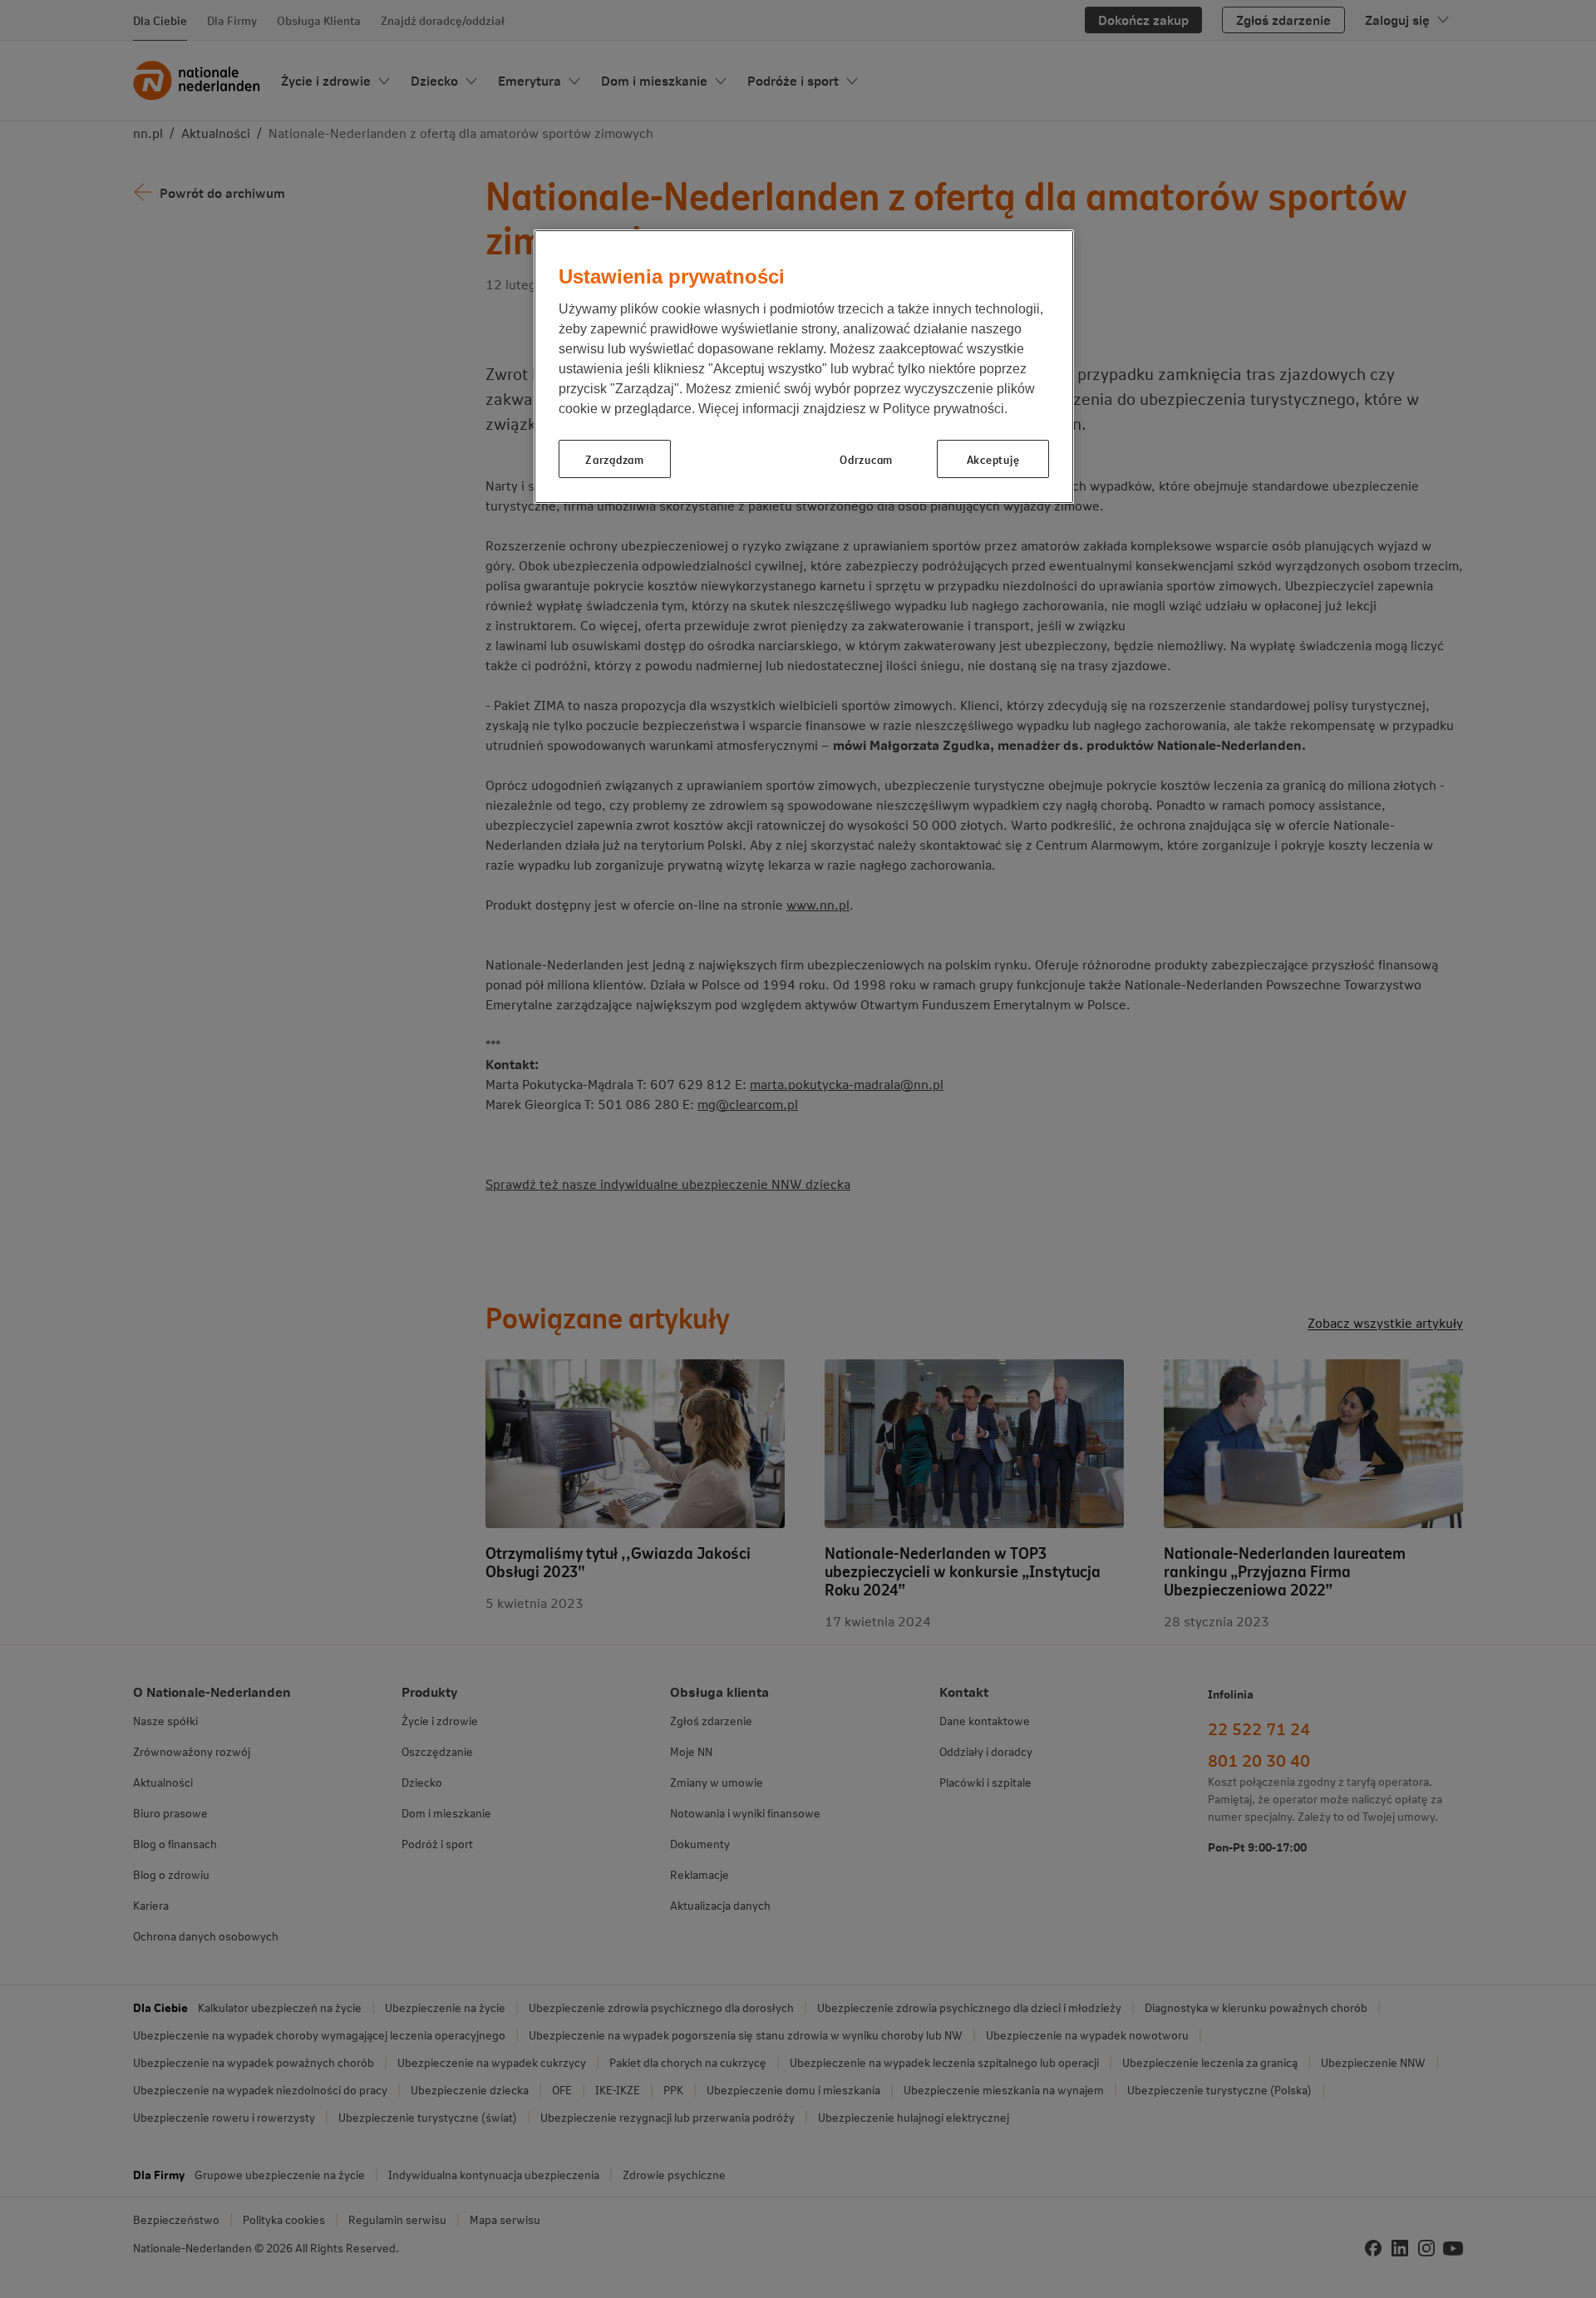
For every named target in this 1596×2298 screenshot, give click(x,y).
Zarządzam (614, 459)
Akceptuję (993, 459)
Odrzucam (866, 459)
